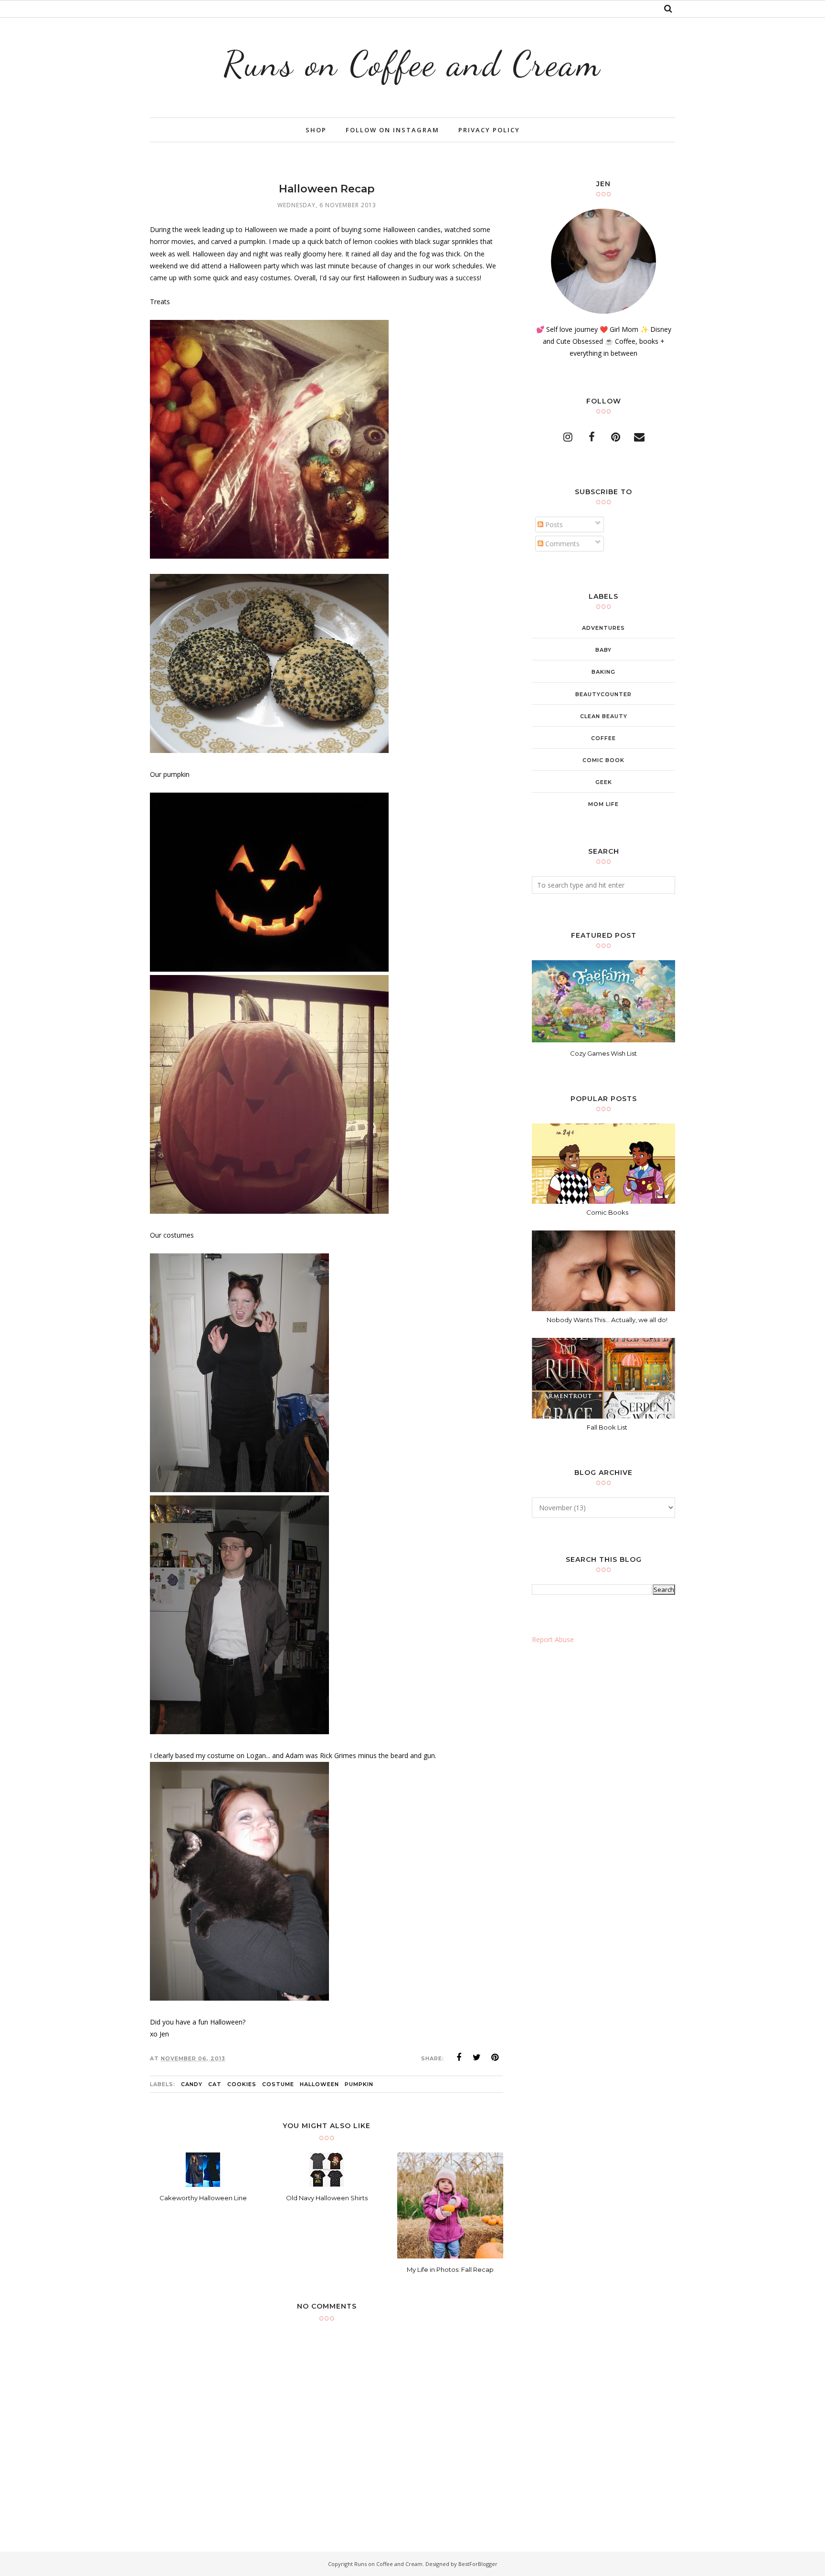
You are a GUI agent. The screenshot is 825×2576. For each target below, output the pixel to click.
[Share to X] (477, 2057)
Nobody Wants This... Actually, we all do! (607, 1320)
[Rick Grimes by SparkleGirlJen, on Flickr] (239, 1732)
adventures (603, 628)
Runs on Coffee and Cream (412, 64)
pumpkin (359, 2084)
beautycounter (603, 694)
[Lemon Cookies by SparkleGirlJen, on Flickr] (269, 750)
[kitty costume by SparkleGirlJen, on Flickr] (239, 1489)
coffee (603, 738)
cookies (242, 2084)
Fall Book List (607, 1427)
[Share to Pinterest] (495, 2057)
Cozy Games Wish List (603, 1053)
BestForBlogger (478, 2564)
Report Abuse (553, 1639)
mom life (603, 804)
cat (215, 2084)
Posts (553, 525)
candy (192, 2084)
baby (603, 650)
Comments (561, 544)
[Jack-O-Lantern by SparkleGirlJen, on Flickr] (269, 969)
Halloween (319, 2084)
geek (604, 782)
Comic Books (607, 1212)
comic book (603, 760)
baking (603, 672)
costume (278, 2084)
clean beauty (604, 716)
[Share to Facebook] (459, 2057)
